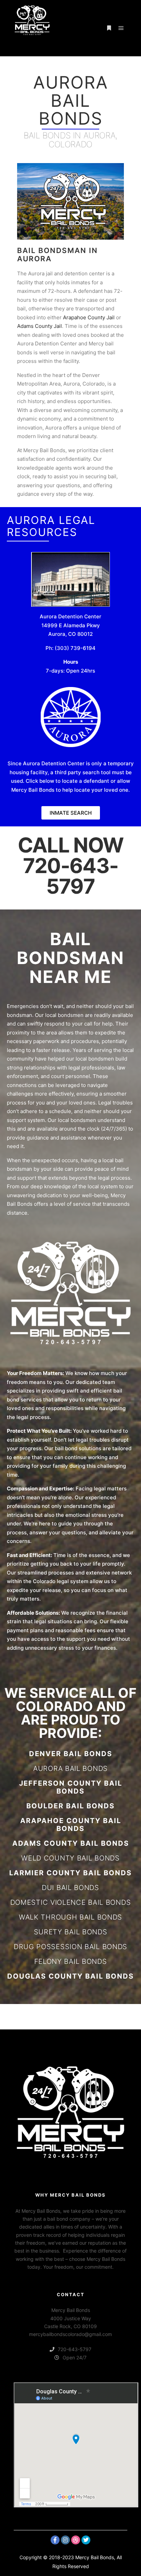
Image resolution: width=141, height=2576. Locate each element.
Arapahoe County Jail (89, 317)
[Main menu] (121, 28)
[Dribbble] (76, 2540)
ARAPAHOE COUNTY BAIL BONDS (71, 1825)
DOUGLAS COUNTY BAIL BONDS (70, 1976)
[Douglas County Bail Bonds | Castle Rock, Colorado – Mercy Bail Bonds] (32, 28)
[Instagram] (65, 2540)
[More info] (109, 28)
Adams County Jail (40, 326)
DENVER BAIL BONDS (71, 1754)
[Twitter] (86, 2540)
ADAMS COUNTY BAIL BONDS (71, 1843)
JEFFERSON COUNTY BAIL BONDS (71, 1787)
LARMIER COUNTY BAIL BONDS (70, 1873)
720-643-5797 (70, 876)
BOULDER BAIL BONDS (70, 1806)
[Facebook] (55, 2540)
